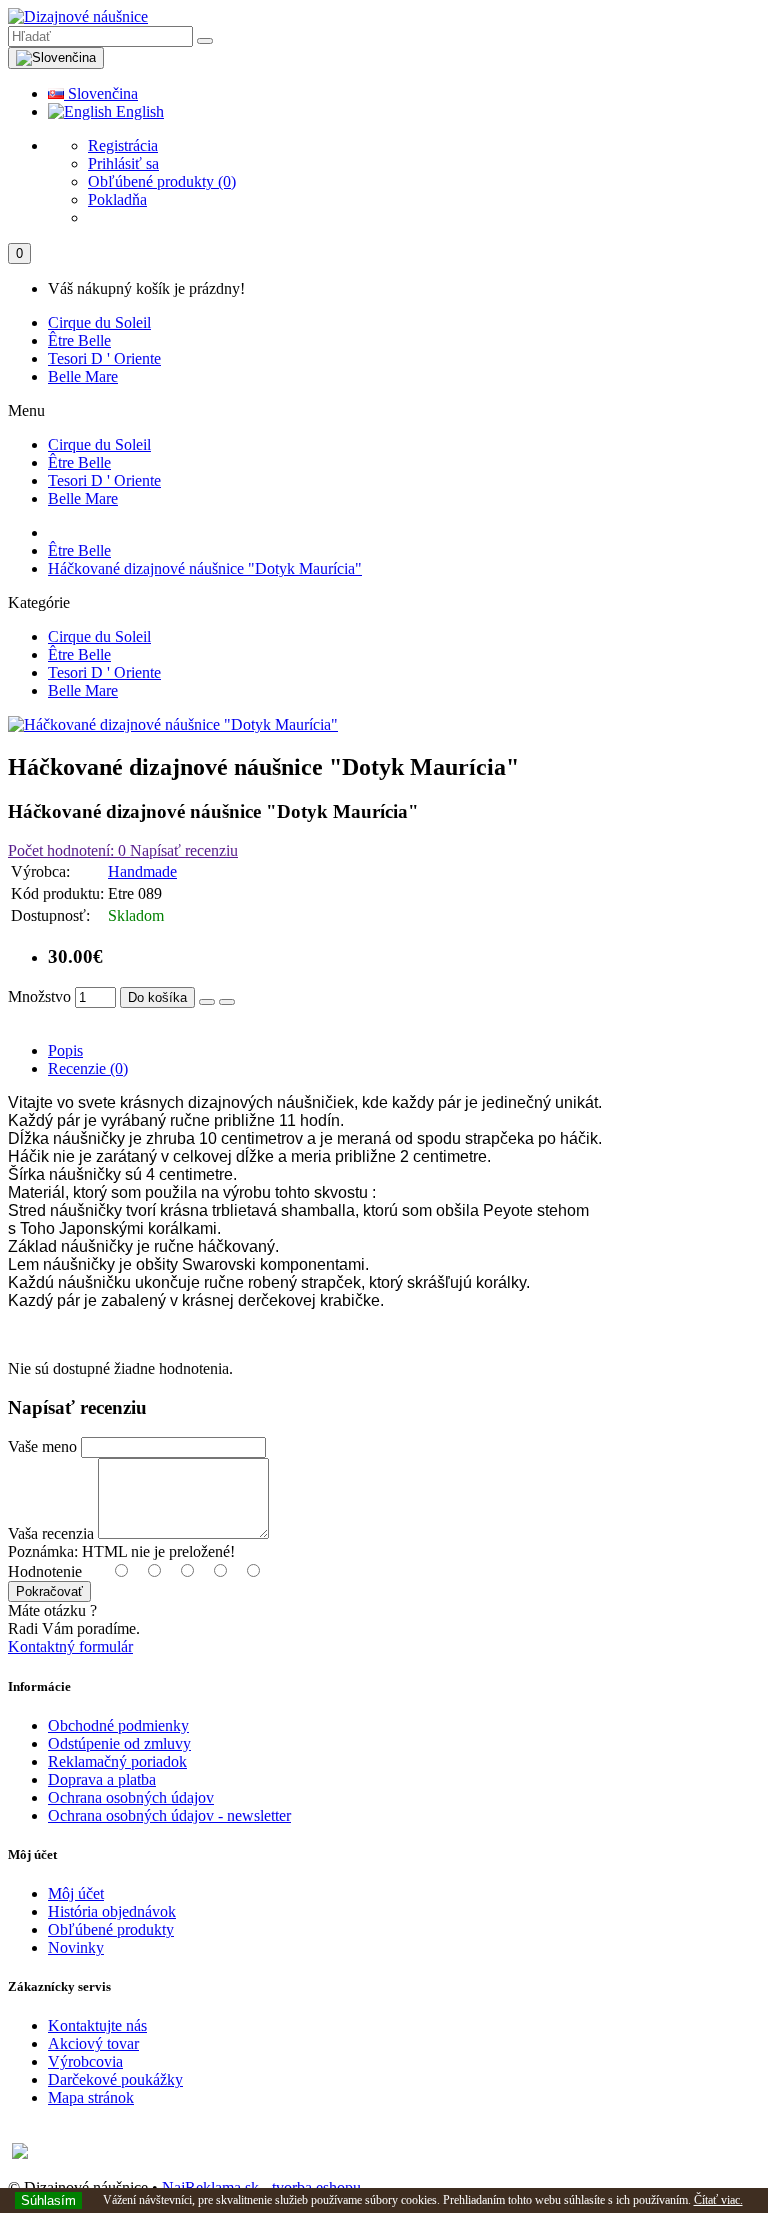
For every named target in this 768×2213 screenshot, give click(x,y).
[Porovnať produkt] (227, 1002)
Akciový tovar (93, 2043)
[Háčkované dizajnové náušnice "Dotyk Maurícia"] (173, 724)
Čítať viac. (718, 2200)
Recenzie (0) (88, 1068)
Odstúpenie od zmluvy (119, 1743)
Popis (65, 1050)
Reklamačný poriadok (117, 1761)
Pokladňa (117, 199)
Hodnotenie (45, 1571)
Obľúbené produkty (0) (162, 181)
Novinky (76, 1947)
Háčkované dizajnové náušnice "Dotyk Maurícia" (205, 568)
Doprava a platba (102, 1779)
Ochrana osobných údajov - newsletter (169, 1815)
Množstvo (39, 996)
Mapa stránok (91, 2097)
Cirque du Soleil (99, 322)
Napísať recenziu (182, 850)
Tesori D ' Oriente (104, 358)
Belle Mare (83, 376)
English (138, 111)
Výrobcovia (85, 2061)
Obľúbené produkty (111, 1929)
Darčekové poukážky (115, 2079)
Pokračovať (49, 1591)
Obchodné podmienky (118, 1725)
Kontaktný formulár (70, 1646)
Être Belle (79, 340)
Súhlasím (48, 2200)
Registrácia (123, 145)
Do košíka (157, 997)
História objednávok (112, 1911)
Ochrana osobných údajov (131, 1797)
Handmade (142, 871)
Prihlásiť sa (123, 163)
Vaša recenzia (51, 1533)
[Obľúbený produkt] (207, 1002)
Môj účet (76, 1893)
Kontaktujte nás (97, 2025)
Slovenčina (101, 93)
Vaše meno (42, 1446)
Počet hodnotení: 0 (67, 850)
